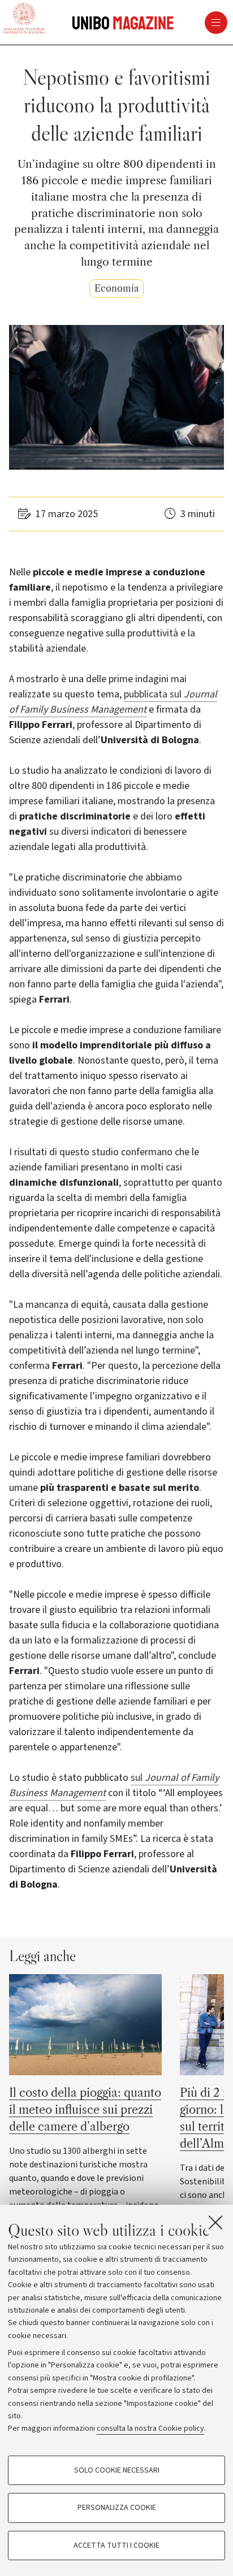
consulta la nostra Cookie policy (150, 2428)
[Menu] (178, 23)
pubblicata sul (154, 694)
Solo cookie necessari (117, 2470)
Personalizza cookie (117, 2508)
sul (138, 1778)
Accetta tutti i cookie (116, 2545)
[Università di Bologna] (24, 19)
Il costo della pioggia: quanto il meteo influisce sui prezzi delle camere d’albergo (85, 2110)
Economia (116, 289)
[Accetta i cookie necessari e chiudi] (215, 2222)
